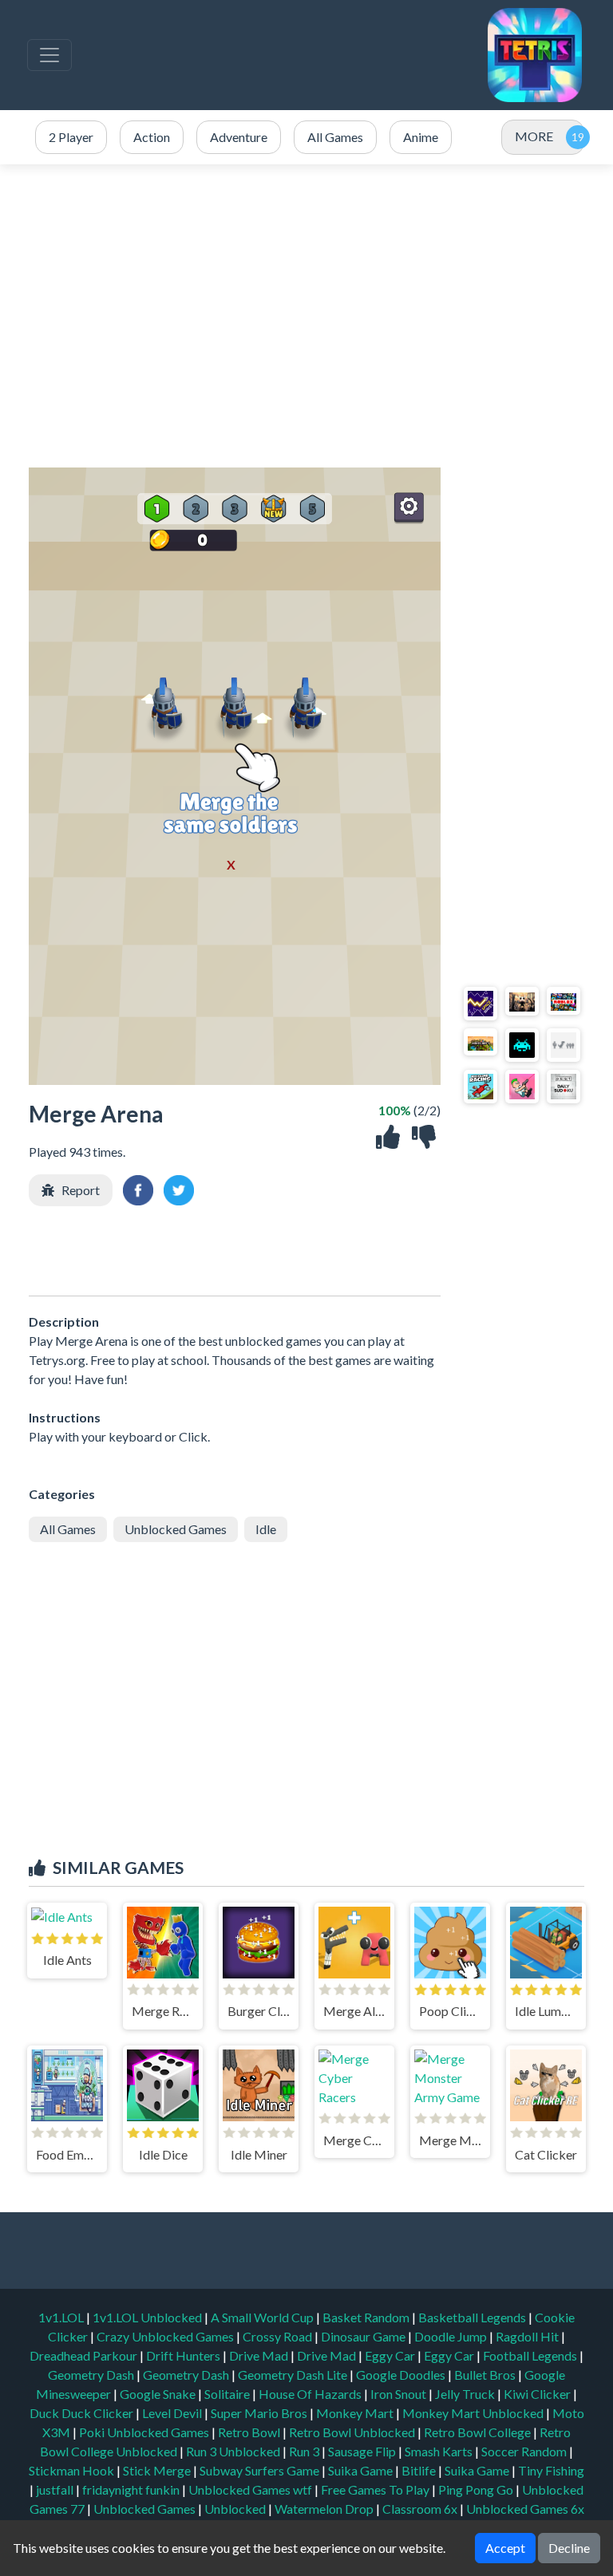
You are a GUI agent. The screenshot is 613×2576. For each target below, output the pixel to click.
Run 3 (305, 2451)
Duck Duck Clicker (83, 2413)
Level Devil (173, 2413)
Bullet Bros (486, 2375)
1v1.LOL (62, 2317)
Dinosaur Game (364, 2336)
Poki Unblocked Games (145, 2432)
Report (81, 1190)
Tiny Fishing (551, 2470)
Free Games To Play (376, 2489)
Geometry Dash (92, 2375)
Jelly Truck (466, 2394)
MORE (534, 136)
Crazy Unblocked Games (166, 2336)
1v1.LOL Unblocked (148, 2317)
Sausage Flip (363, 2451)
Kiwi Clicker (538, 2394)
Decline (569, 2548)
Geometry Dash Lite (294, 2375)
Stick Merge (158, 2470)
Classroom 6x (420, 2509)
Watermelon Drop (325, 2509)
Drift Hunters (184, 2355)
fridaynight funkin (132, 2489)
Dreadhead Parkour (85, 2355)
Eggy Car (391, 2355)
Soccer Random (525, 2451)
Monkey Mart (356, 2413)
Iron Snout (399, 2394)
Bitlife (420, 2470)
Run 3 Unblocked (234, 2451)
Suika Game (362, 2470)
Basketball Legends (473, 2317)
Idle (266, 1529)
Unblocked (236, 2509)
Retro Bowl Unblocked (353, 2432)
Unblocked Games (176, 1529)
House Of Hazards (311, 2394)
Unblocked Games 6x (525, 2509)
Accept (505, 2548)
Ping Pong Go (477, 2489)
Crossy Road (279, 2336)
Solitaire (228, 2394)
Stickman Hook (73, 2470)
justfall (56, 2489)
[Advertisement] (306, 316)
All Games (68, 1529)
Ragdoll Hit (528, 2336)
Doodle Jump (452, 2336)
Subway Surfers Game (261, 2470)
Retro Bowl (250, 2432)
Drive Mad (260, 2355)
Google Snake (159, 2394)
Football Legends (531, 2355)
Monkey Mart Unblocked (474, 2413)
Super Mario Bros (260, 2413)
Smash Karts (440, 2451)
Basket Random (367, 2317)
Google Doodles (402, 2375)
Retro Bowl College (479, 2432)
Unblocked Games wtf (251, 2489)
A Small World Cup (263, 2317)
